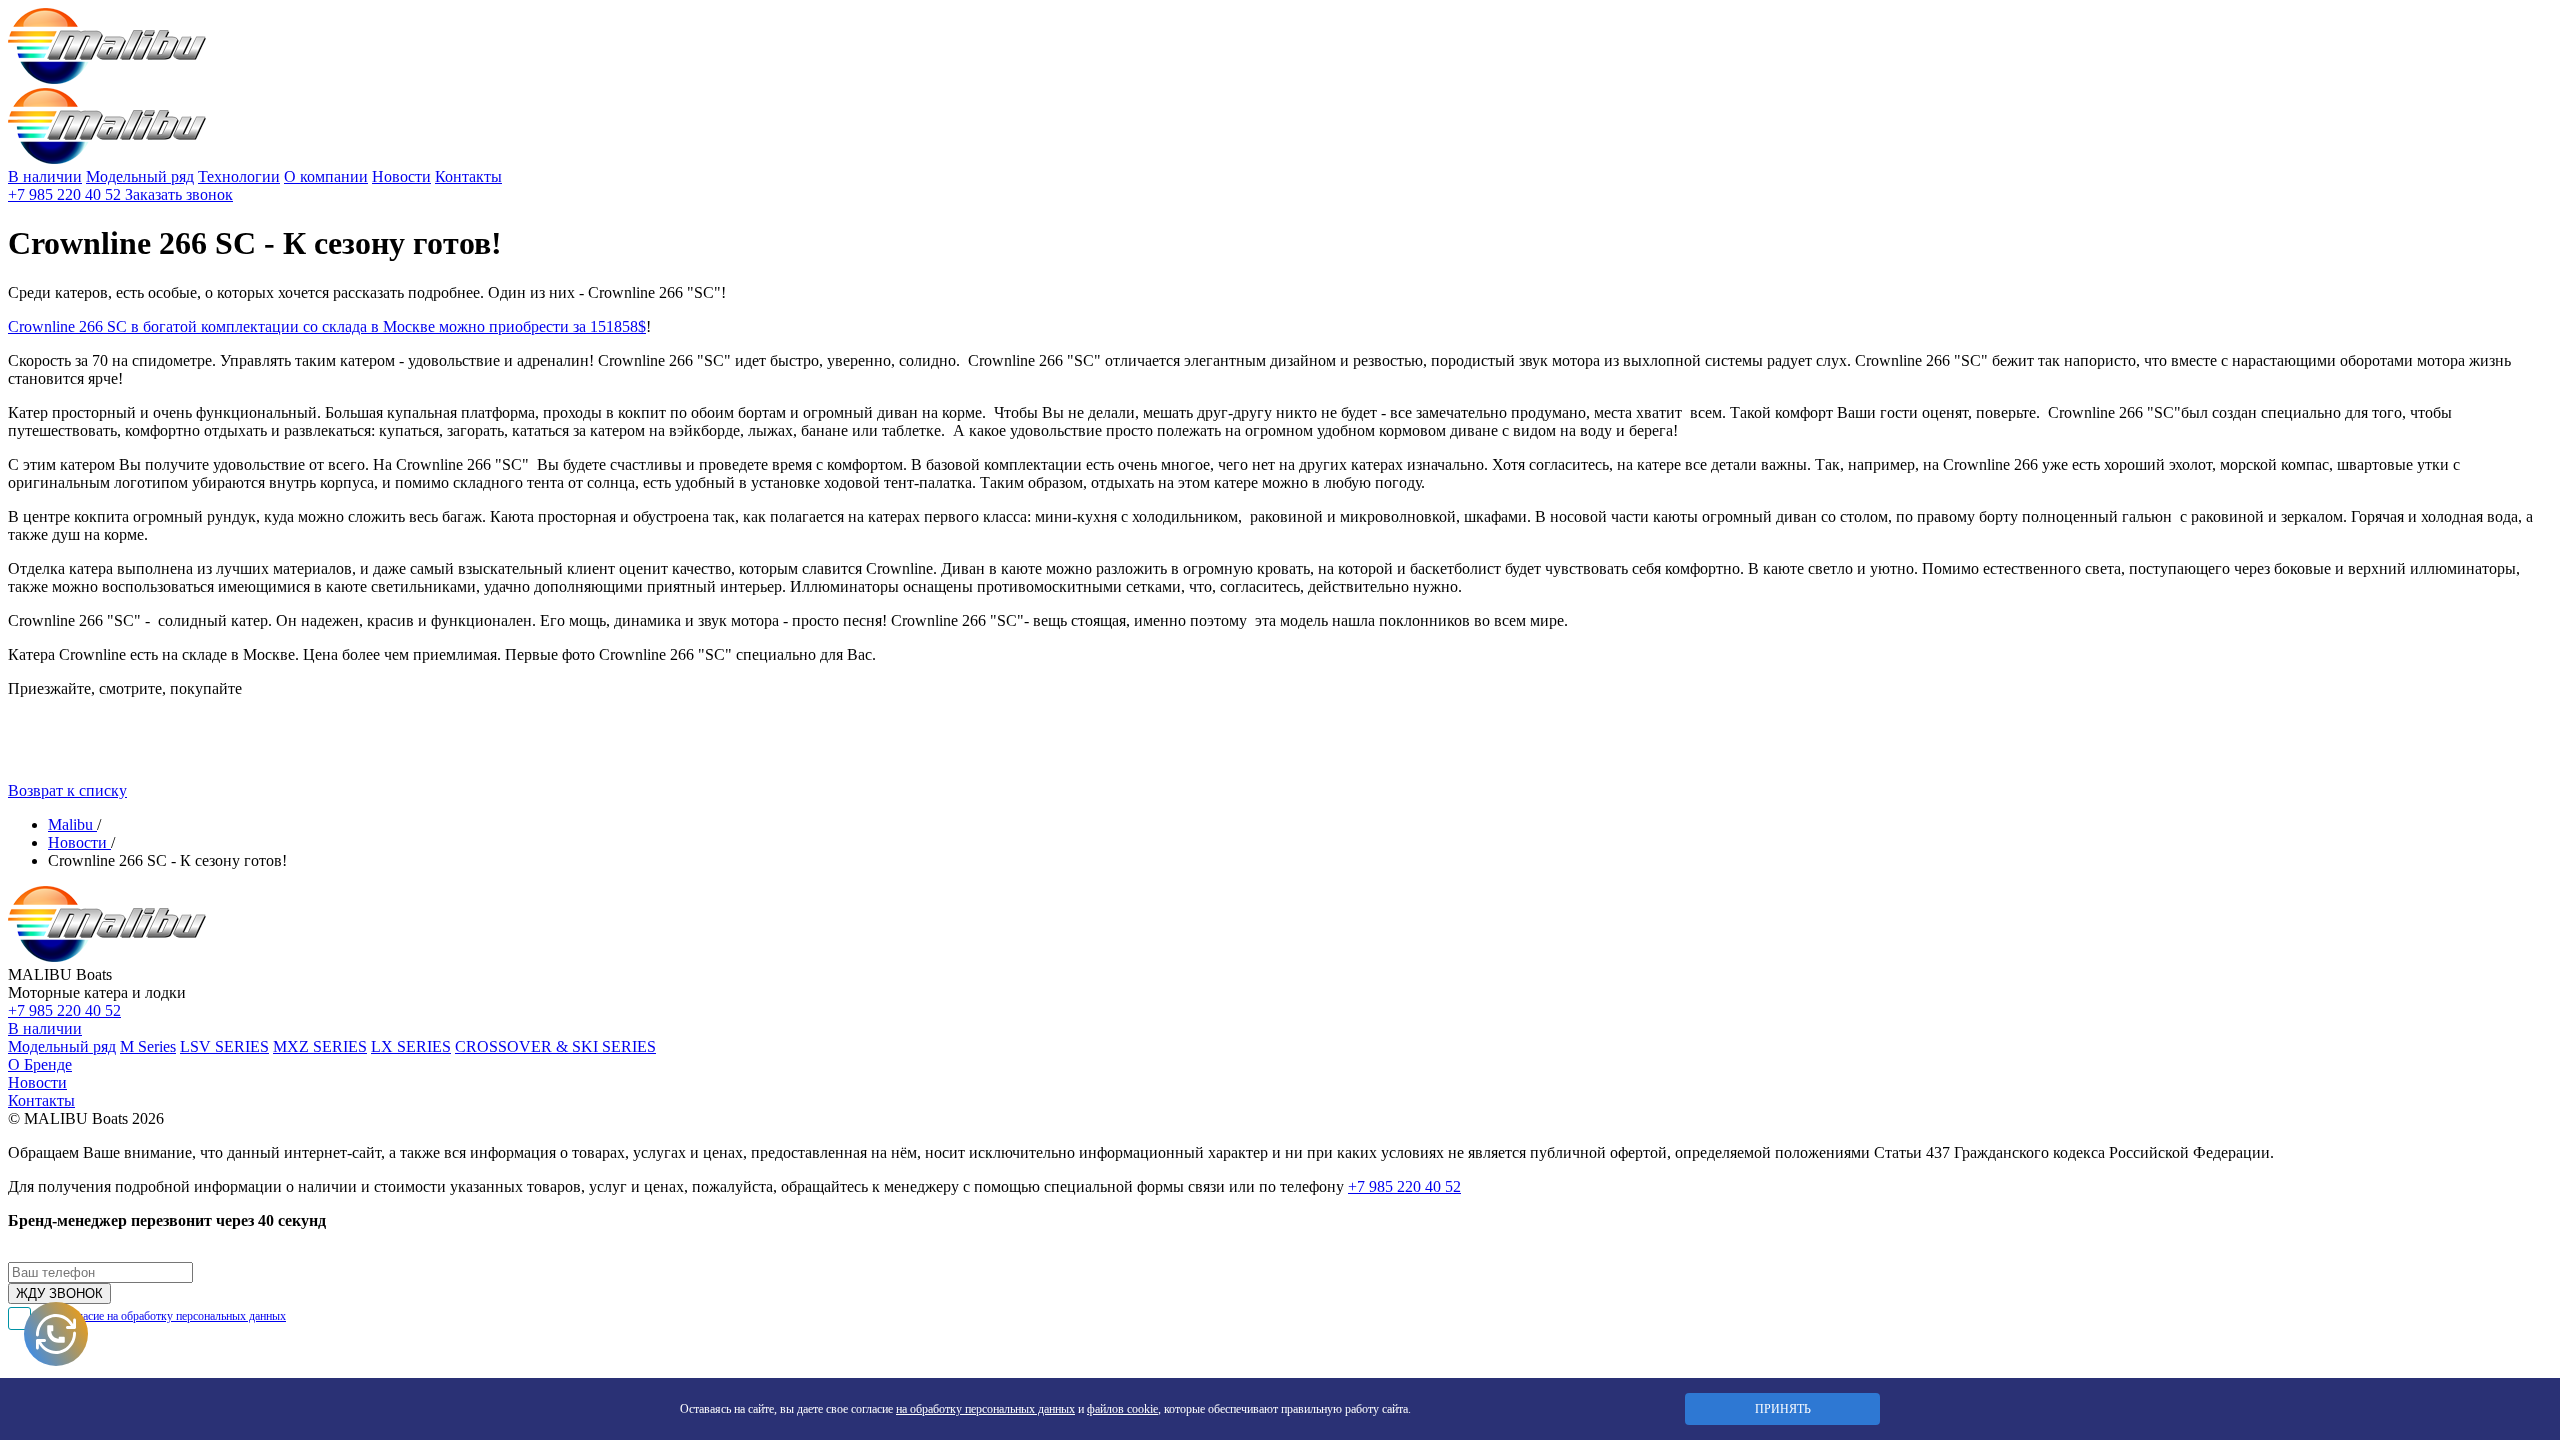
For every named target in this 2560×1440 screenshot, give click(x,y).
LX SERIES (411, 1046)
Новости (401, 176)
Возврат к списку (67, 790)
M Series (148, 1046)
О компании (326, 176)
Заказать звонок (179, 194)
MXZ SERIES (320, 1046)
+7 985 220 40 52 (66, 194)
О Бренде (40, 1064)
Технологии (239, 176)
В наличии (45, 176)
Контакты (468, 176)
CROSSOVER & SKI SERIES (555, 1046)
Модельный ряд (140, 176)
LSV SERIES (224, 1046)
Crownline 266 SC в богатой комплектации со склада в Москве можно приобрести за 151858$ (327, 326)
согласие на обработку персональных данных (174, 1316)
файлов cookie (1122, 1409)
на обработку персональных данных (985, 1409)
